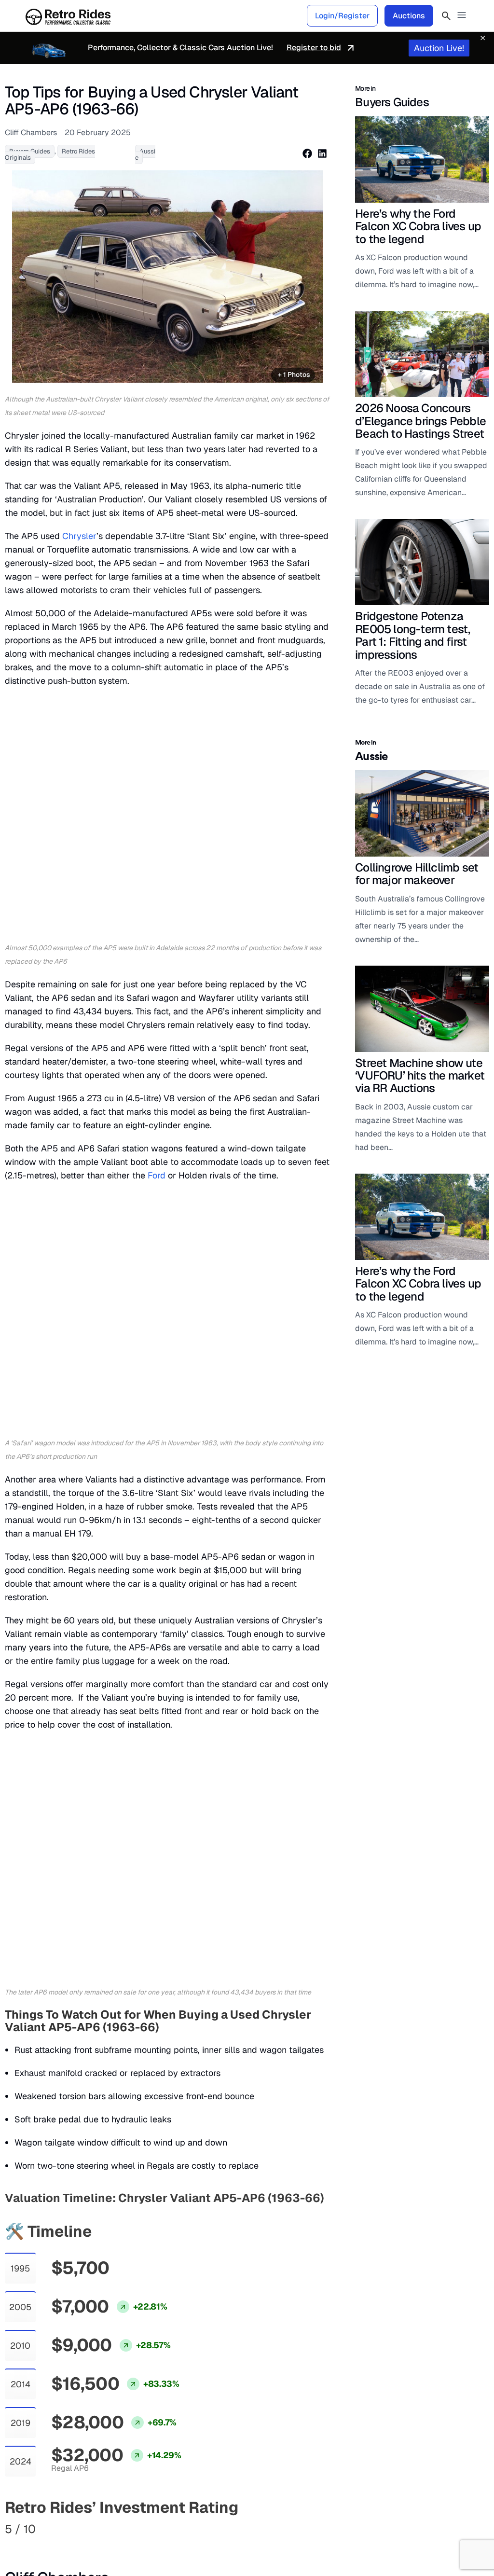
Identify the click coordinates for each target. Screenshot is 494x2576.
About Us (292, 2429)
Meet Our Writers (306, 2444)
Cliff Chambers (57, 1888)
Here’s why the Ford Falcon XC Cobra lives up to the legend (418, 226)
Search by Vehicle (56, 2429)
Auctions (409, 16)
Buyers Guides (134, 2475)
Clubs (202, 2429)
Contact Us (295, 2459)
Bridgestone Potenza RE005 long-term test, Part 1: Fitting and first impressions (412, 635)
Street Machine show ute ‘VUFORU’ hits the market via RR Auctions (420, 1076)
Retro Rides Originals (146, 2429)
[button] (462, 16)
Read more (20, 2014)
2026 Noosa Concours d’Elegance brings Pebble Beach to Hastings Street (420, 421)
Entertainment (133, 2459)
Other (287, 2406)
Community (216, 2406)
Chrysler (79, 536)
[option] (168, 276)
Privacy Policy (411, 2541)
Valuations (46, 2406)
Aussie (145, 154)
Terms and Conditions (346, 2217)
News (119, 2444)
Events (204, 2444)
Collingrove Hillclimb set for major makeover (417, 874)
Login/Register (342, 16)
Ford (157, 946)
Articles (124, 2406)
